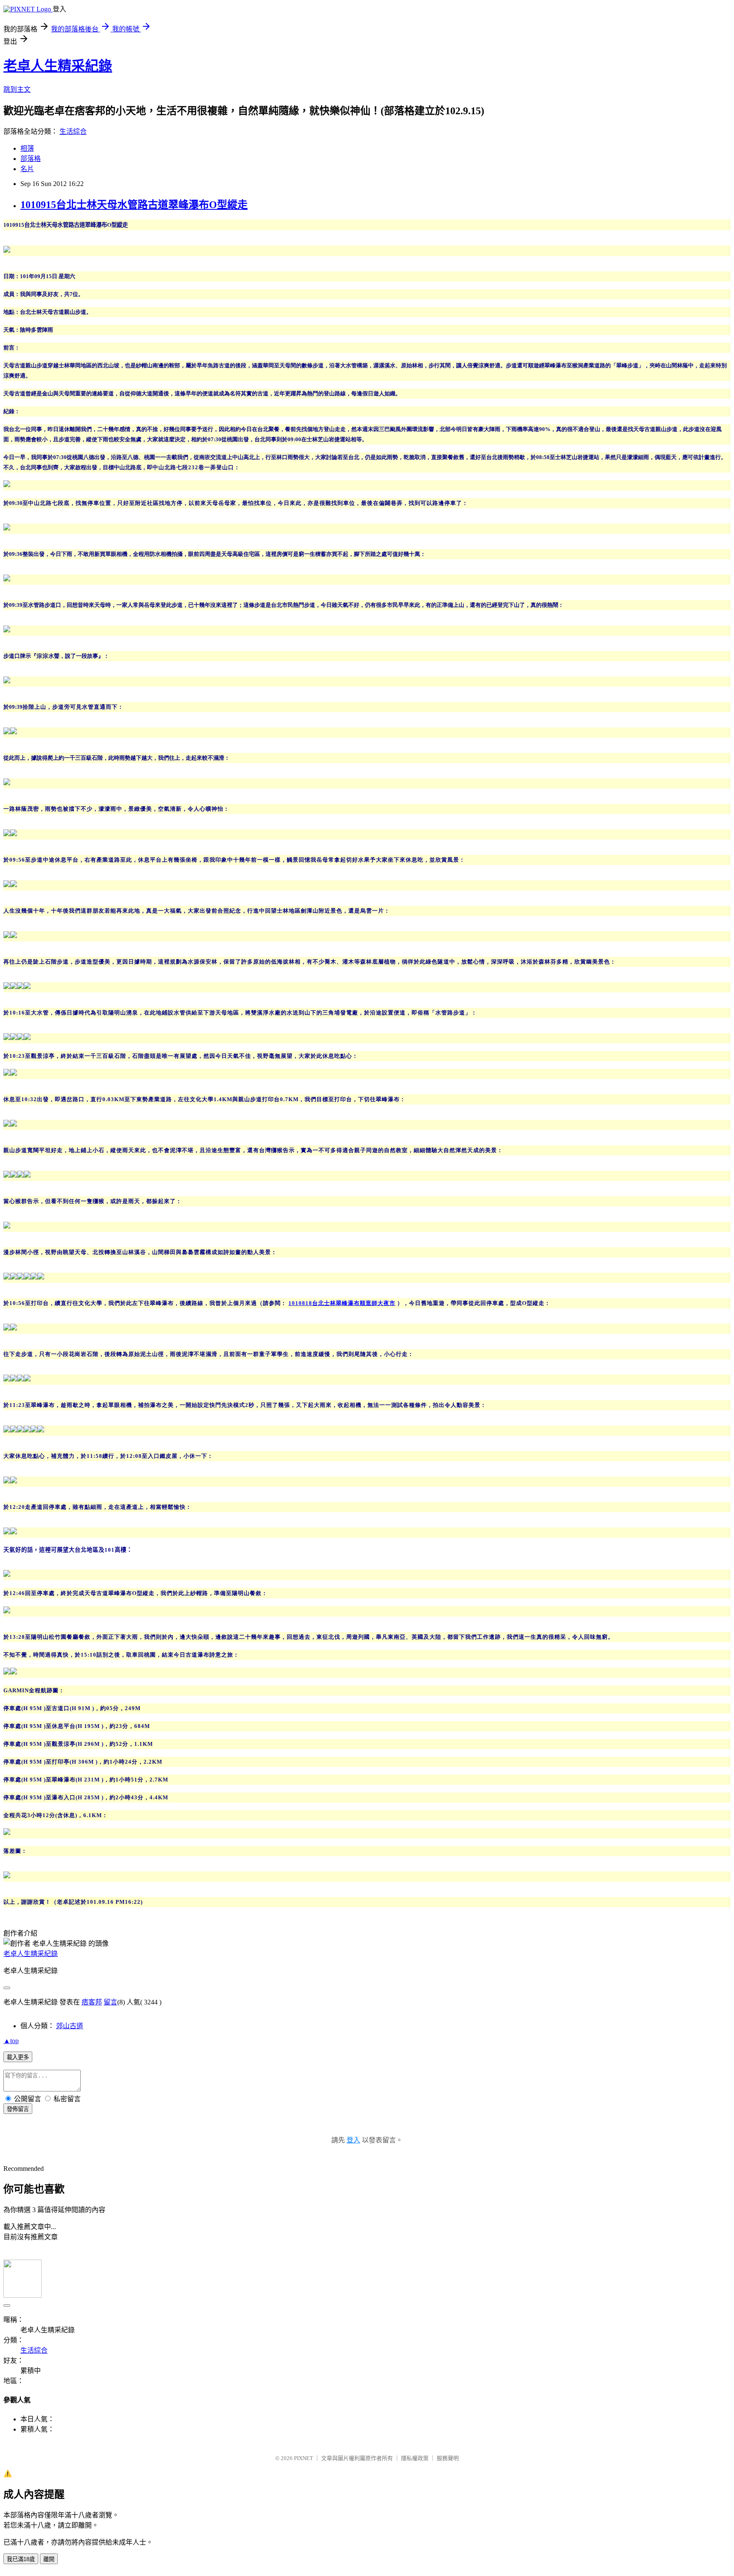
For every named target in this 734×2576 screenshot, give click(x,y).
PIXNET (303, 2458)
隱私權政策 (415, 2458)
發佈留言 (18, 2109)
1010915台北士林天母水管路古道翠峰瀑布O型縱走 (134, 205)
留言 (110, 2002)
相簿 (27, 148)
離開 (49, 2559)
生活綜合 (73, 131)
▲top (11, 2041)
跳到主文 (17, 89)
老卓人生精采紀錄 (58, 66)
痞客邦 (92, 2002)
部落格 (31, 159)
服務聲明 (448, 2458)
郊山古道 (70, 2026)
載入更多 (18, 2057)
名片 (27, 169)
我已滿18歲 (21, 2559)
